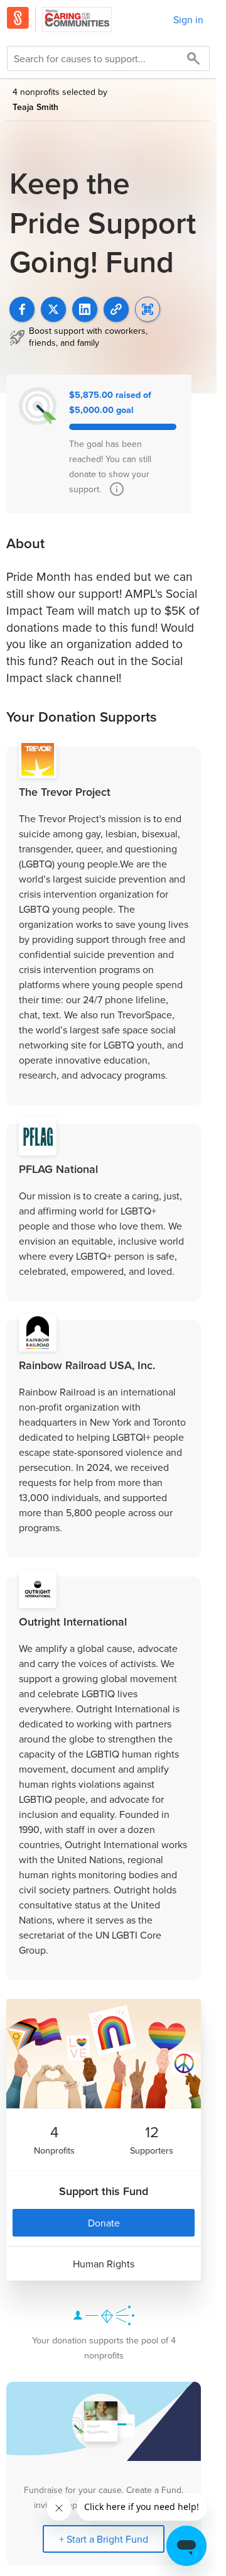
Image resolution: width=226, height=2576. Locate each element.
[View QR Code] (148, 309)
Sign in (188, 19)
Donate (104, 2223)
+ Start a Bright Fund (104, 2539)
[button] (116, 309)
